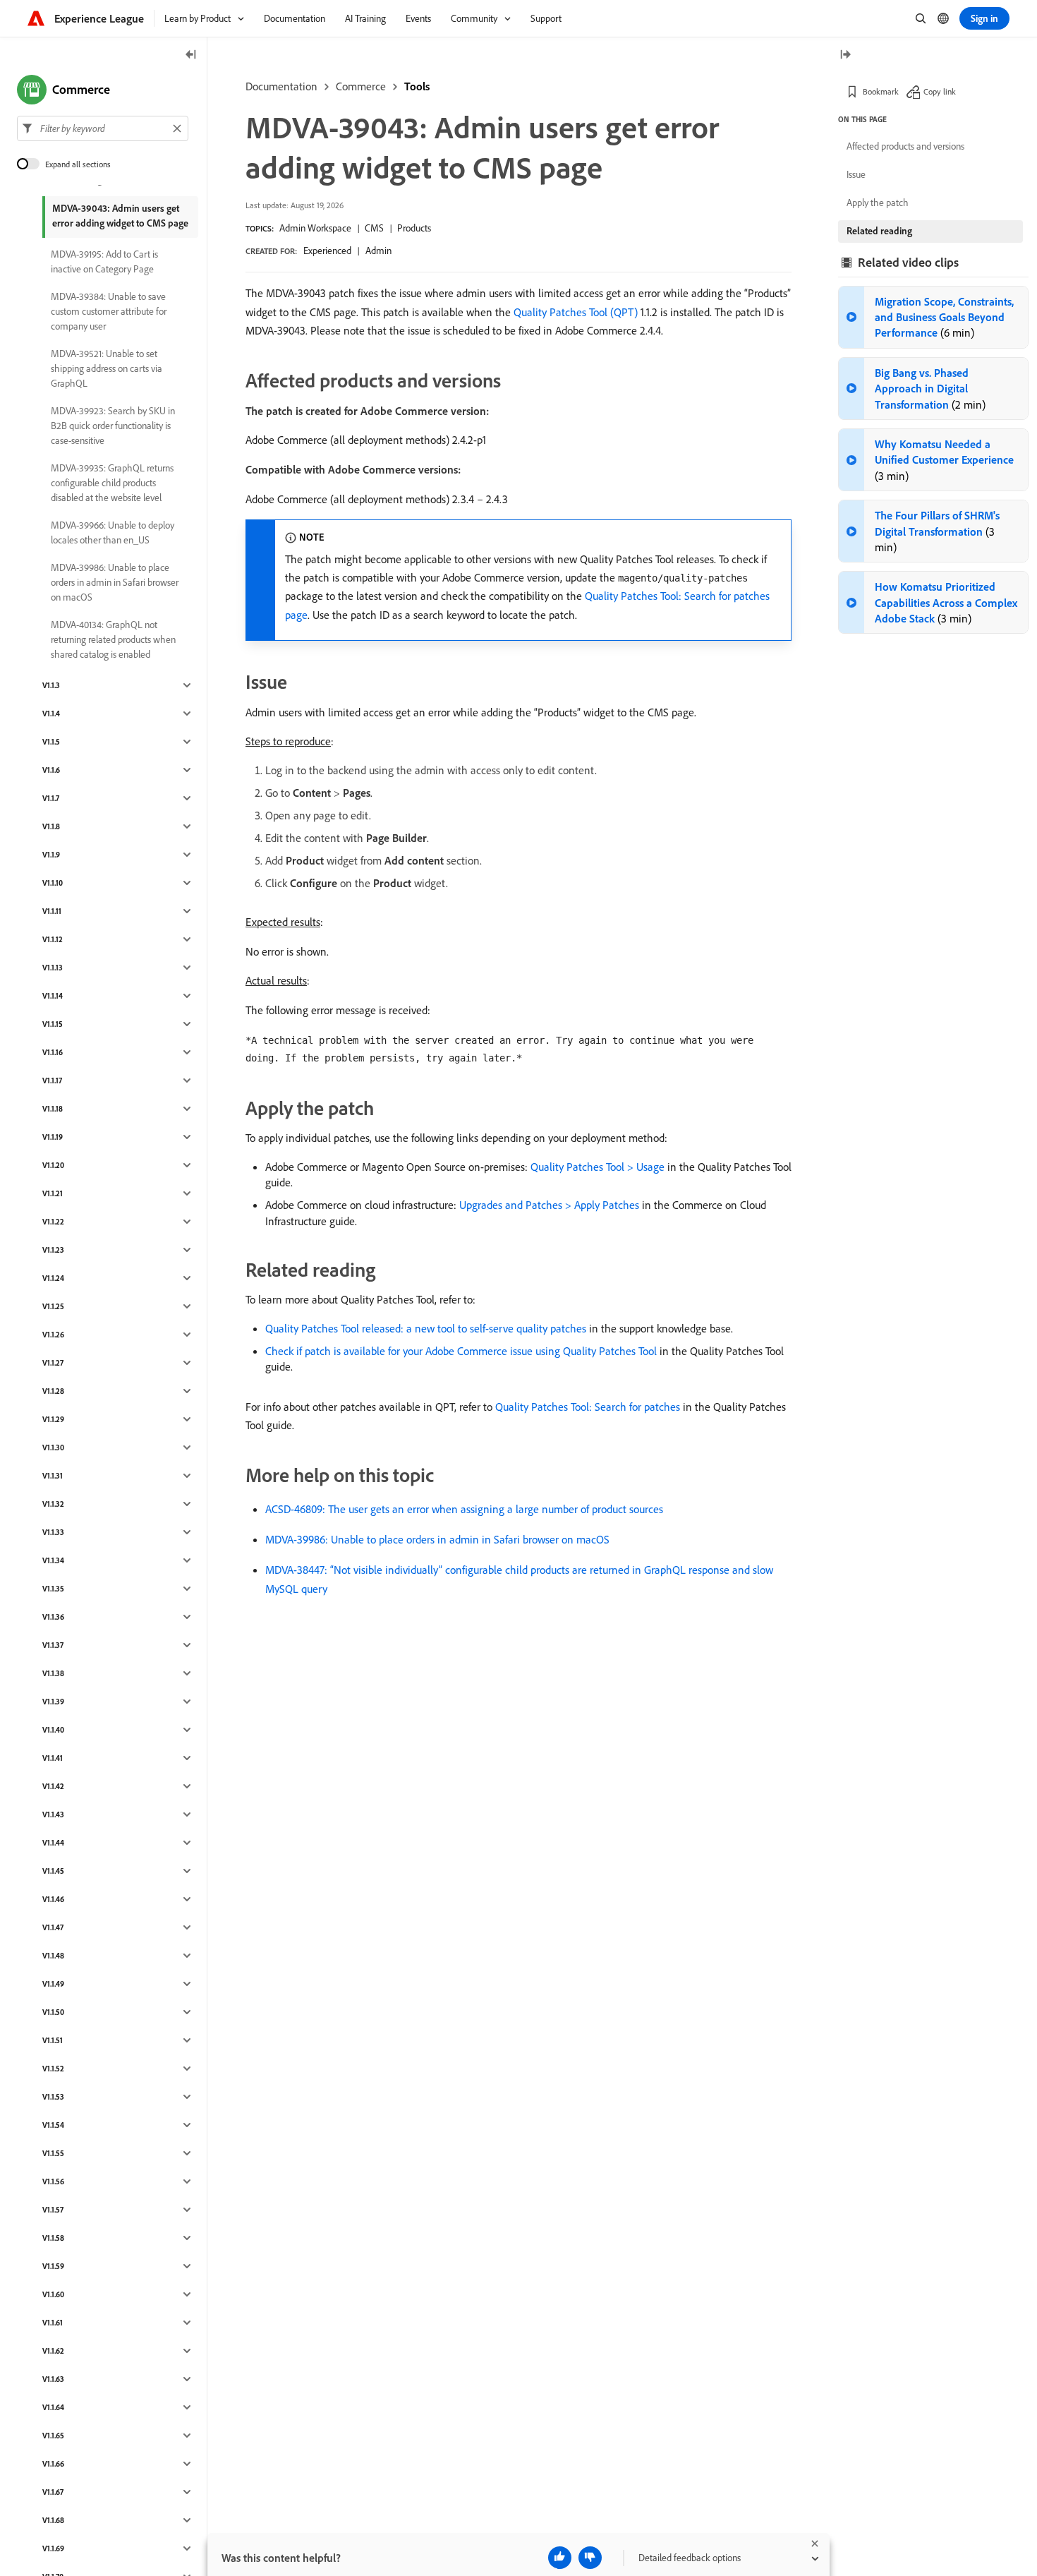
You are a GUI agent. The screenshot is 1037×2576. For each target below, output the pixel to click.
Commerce (361, 86)
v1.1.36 (53, 1617)
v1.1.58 (53, 2238)
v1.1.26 (53, 1335)
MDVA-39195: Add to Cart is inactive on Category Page (104, 261)
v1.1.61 (53, 2323)
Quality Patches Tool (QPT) (576, 312)
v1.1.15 (53, 1024)
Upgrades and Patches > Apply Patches (549, 1205)
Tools (417, 86)
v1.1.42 (53, 1786)
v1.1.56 (53, 2181)
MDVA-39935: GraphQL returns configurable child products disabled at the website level (112, 483)
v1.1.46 (53, 1899)
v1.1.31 (53, 1476)
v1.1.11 (52, 911)
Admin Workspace (315, 228)
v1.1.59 (53, 2266)
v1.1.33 (53, 1532)
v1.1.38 (53, 1673)
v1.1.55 (53, 2153)
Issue (856, 174)
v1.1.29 (53, 1419)
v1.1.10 (53, 883)
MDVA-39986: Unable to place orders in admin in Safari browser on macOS (437, 1539)
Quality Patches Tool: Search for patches (588, 1407)
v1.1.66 (53, 2464)
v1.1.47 (53, 1927)
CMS (374, 228)
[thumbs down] (590, 2558)
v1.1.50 (53, 2012)
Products (414, 228)
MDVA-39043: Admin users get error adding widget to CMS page (120, 216)
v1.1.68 (53, 2520)
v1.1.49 (53, 1984)
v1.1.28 (53, 1391)
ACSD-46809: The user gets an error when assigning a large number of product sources (464, 1509)
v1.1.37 (53, 1645)
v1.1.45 (53, 1871)
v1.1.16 (53, 1052)
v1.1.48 (53, 1956)
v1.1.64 (53, 2407)
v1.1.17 (52, 1081)
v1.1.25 (53, 1306)
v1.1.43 (53, 1814)
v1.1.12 (53, 939)
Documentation (281, 86)
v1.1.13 (53, 968)
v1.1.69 (53, 2548)
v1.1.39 (53, 1702)
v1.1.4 (51, 714)
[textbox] (103, 128)
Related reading (879, 231)
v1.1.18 (53, 1109)
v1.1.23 (53, 1250)
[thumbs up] (560, 2558)
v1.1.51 (53, 2040)
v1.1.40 (53, 1730)
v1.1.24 (53, 1278)
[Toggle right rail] (845, 55)
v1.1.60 (53, 2294)
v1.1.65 (53, 2436)
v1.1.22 (53, 1222)
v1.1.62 (53, 2351)
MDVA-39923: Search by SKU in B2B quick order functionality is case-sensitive (113, 426)
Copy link (940, 91)
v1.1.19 (53, 1137)
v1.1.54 (53, 2125)
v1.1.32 (53, 1504)
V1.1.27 (53, 1363)
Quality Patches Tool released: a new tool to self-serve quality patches (426, 1328)
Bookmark (881, 91)
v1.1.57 (53, 2210)
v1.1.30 (53, 1448)
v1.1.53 (53, 2097)
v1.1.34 (53, 1560)
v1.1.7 (51, 798)
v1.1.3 (51, 685)
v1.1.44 (53, 1843)
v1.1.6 (51, 770)
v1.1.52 (53, 2069)
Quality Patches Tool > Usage (598, 1167)
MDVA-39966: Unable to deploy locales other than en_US (113, 532)
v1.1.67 (53, 2492)
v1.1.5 (51, 742)
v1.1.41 (53, 1758)
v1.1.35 (53, 1589)
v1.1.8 (51, 826)
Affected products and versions (905, 146)
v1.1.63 (53, 2379)
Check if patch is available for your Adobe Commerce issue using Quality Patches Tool (461, 1351)
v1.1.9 (51, 855)
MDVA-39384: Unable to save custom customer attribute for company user (109, 311)
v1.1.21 (53, 1193)
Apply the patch (878, 203)
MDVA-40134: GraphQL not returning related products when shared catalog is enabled (113, 639)
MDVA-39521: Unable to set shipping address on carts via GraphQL (107, 368)
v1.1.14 (53, 996)
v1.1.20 (53, 1165)
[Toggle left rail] (191, 55)
